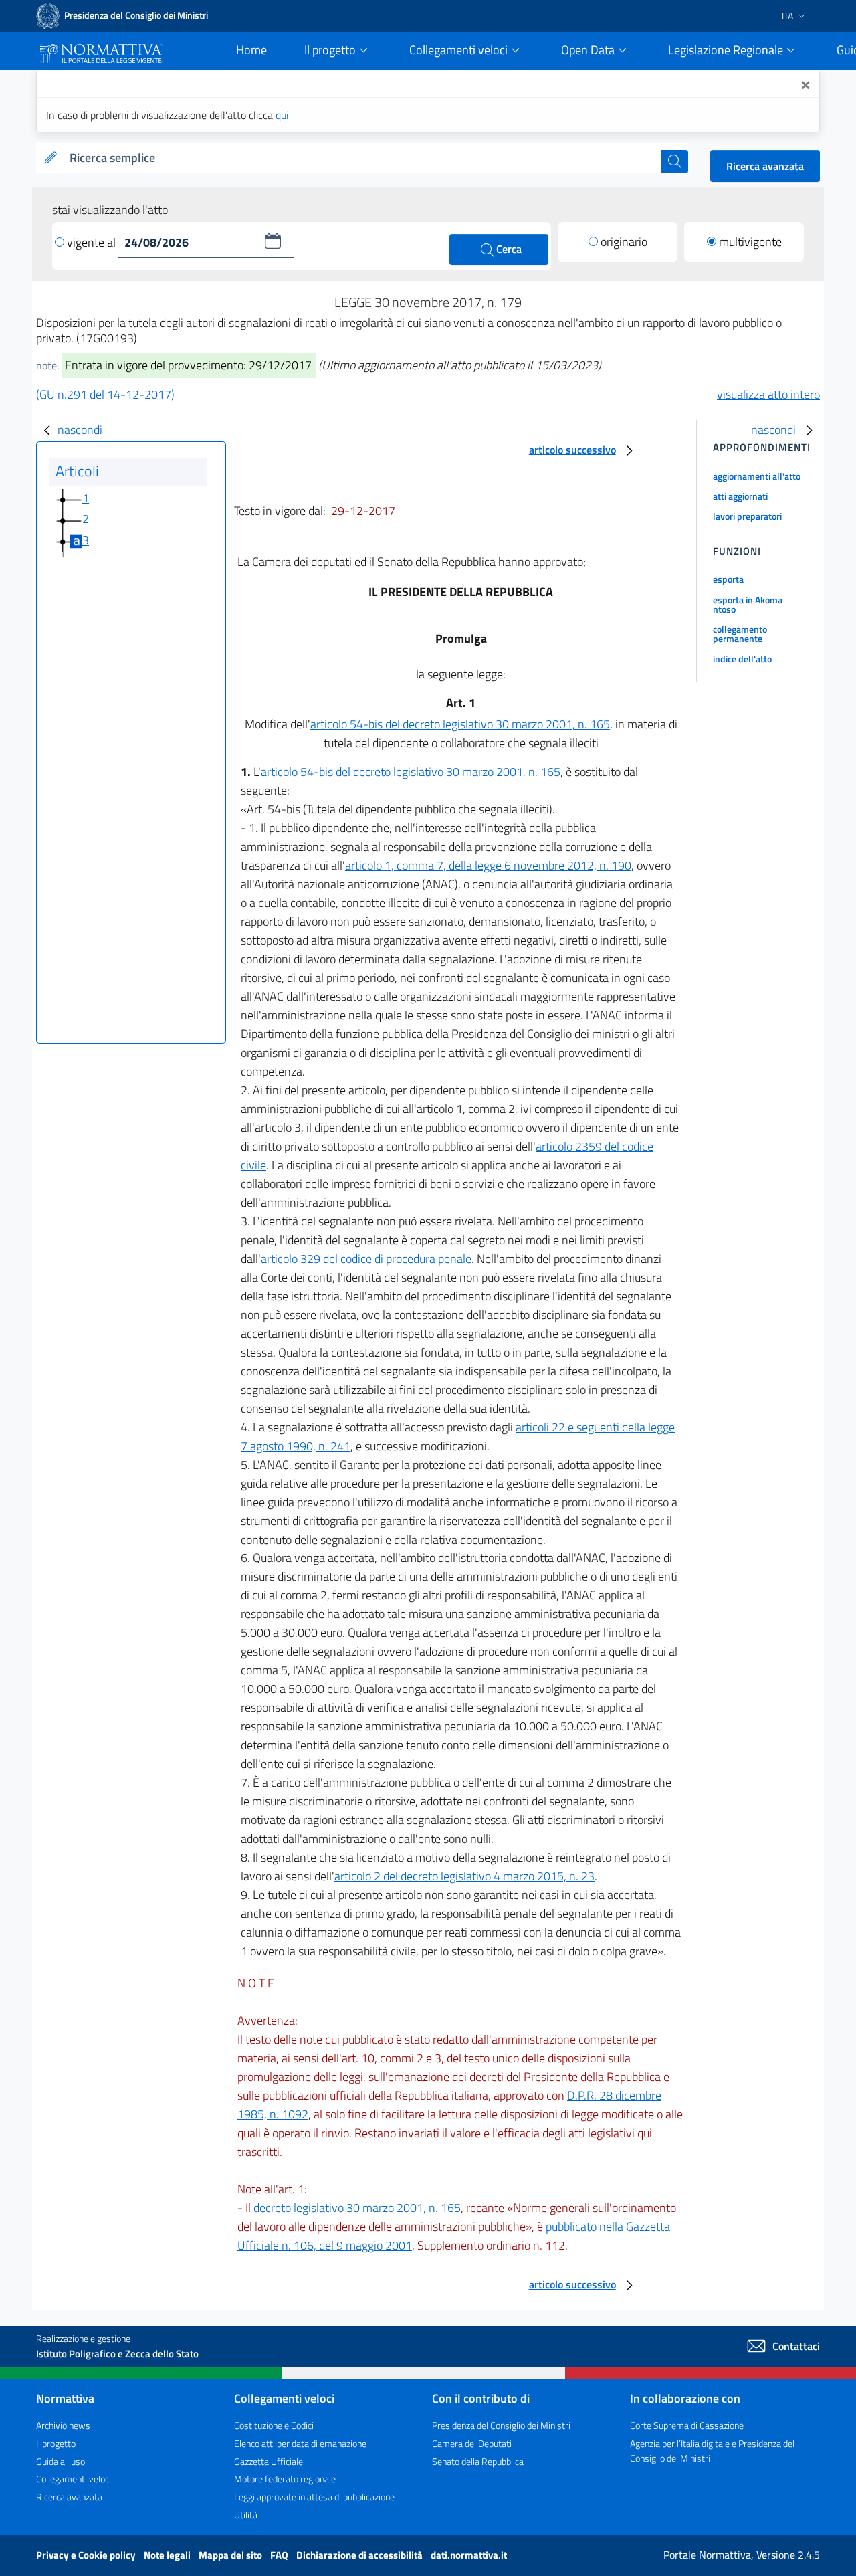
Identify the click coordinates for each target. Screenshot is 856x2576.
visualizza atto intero (768, 394)
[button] (273, 241)
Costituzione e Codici (274, 2425)
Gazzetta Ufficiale (269, 2461)
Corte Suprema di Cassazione (687, 2425)
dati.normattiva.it (469, 2555)
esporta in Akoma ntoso (748, 604)
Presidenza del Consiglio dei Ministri (501, 2425)
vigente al (93, 242)
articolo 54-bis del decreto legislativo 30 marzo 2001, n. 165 (460, 724)
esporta (728, 579)
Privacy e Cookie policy (87, 2555)
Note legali (168, 2555)
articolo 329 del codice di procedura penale (366, 1259)
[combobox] (363, 158)
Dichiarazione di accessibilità (360, 2555)
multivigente (750, 242)
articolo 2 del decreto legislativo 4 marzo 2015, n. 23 (464, 1876)
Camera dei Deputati (472, 2443)
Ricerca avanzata (765, 166)
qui (282, 115)
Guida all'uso (61, 2461)
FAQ (280, 2555)
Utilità (246, 2515)
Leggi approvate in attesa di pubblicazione (314, 2497)
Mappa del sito (231, 2555)
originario (624, 242)
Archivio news (63, 2425)
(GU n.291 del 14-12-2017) (105, 394)
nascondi (80, 430)
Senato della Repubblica (478, 2461)
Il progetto (56, 2443)
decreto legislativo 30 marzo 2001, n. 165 (357, 2208)
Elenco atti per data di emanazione (300, 2443)
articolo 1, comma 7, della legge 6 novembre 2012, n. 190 (488, 865)
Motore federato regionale (285, 2479)
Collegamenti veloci (74, 2479)
